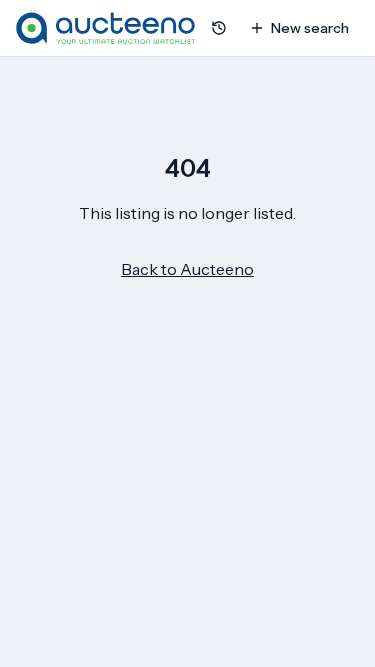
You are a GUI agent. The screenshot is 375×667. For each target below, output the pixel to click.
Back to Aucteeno (187, 269)
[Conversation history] (219, 28)
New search (310, 28)
